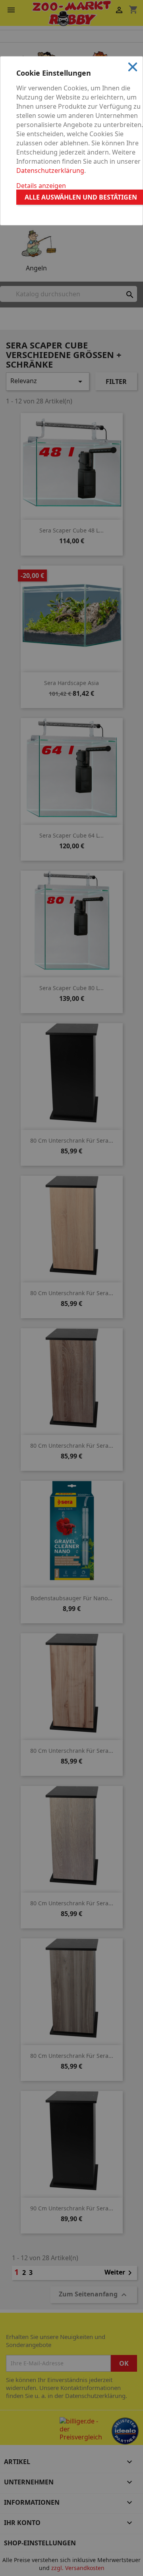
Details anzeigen (41, 186)
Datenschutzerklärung (50, 170)
